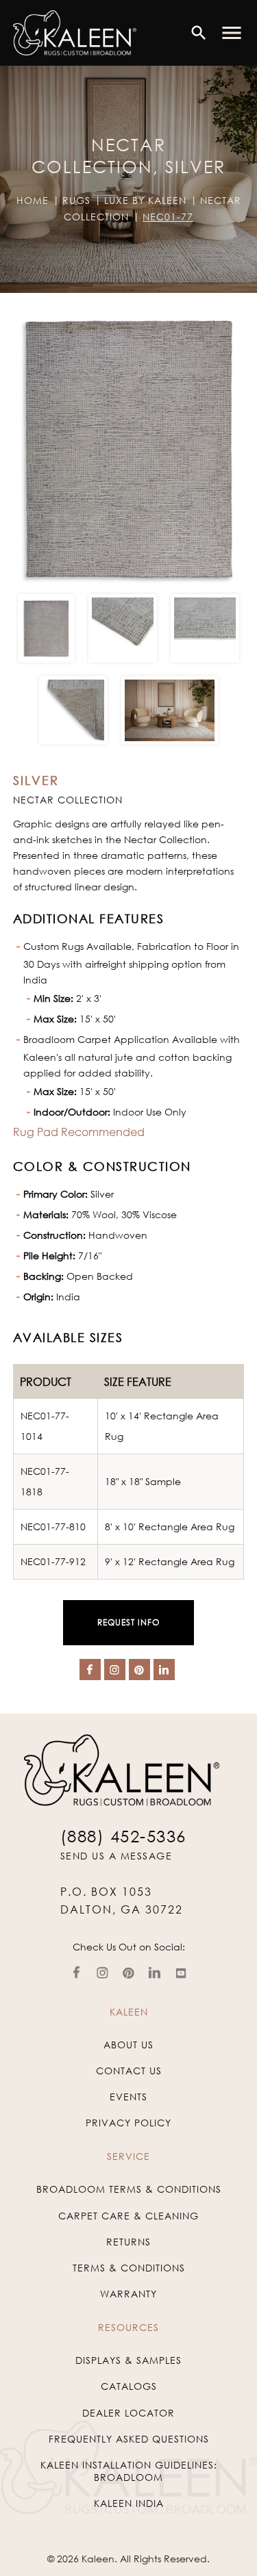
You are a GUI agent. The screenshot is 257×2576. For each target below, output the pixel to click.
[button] (232, 33)
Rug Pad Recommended (79, 1132)
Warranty (128, 2294)
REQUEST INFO (128, 1622)
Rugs (76, 200)
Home (33, 200)
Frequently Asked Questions (129, 2439)
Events (128, 2097)
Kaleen (98, 2559)
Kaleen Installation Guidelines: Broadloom (129, 2471)
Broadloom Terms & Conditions (129, 2189)
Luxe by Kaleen (145, 200)
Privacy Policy (128, 2123)
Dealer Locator (128, 2413)
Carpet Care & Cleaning (128, 2216)
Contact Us (129, 2071)
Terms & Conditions (129, 2268)
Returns (128, 2242)
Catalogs (129, 2386)
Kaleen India (129, 2503)
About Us (128, 2045)
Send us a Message (117, 1856)
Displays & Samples (128, 2360)
